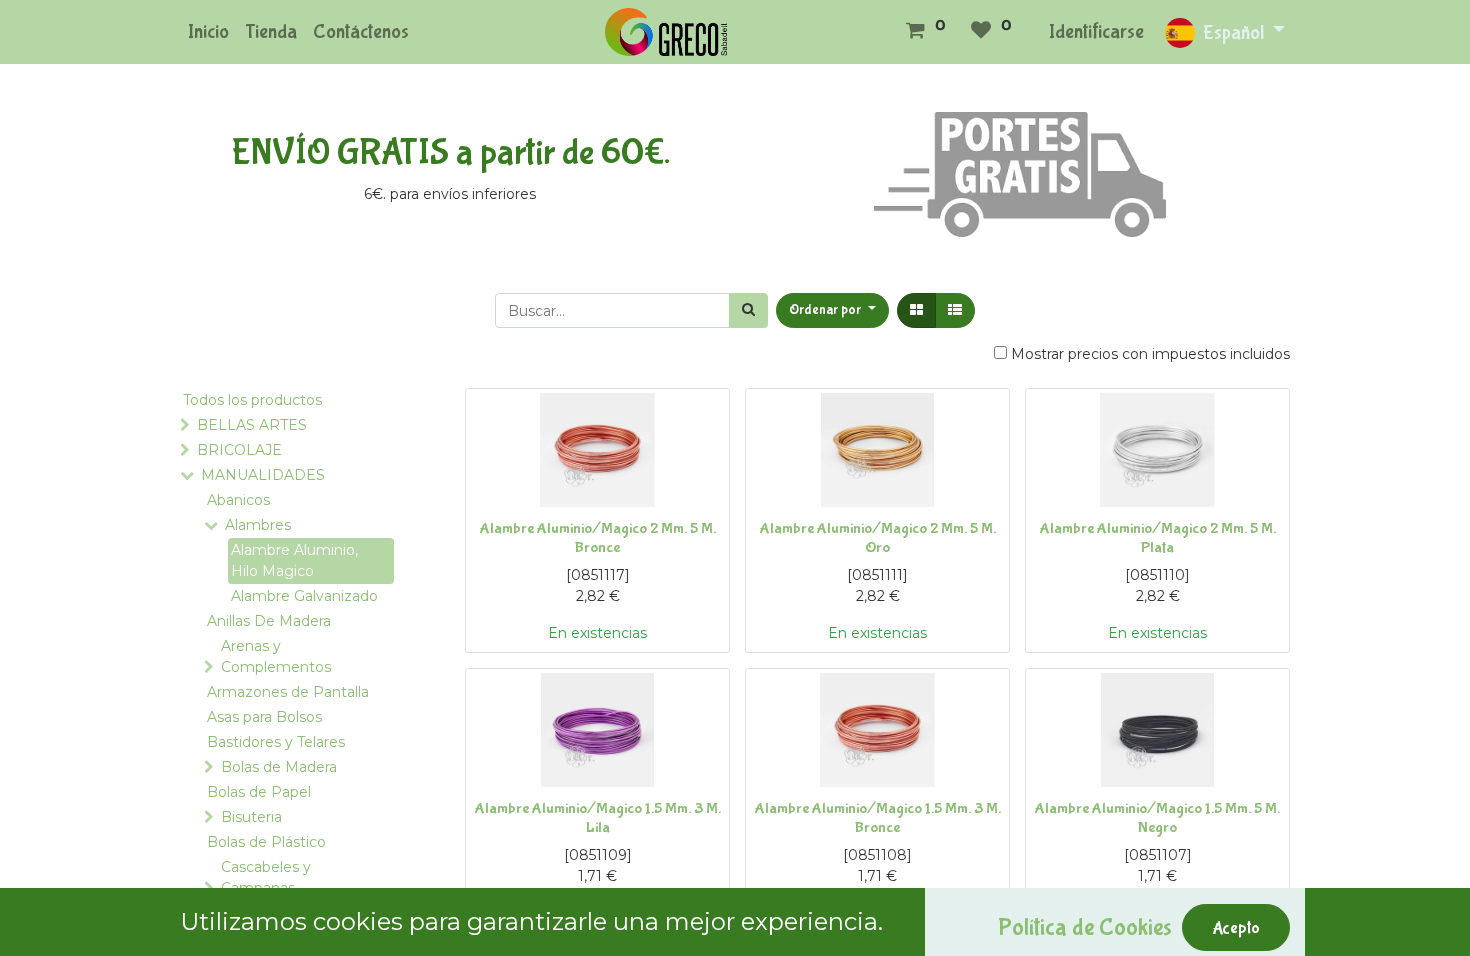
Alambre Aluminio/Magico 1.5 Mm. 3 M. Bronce (878, 818)
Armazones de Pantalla (288, 692)
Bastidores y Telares (276, 742)
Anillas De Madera (269, 621)
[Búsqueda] (748, 310)
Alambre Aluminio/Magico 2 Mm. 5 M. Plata (1158, 538)
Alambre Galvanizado (304, 596)
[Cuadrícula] (916, 310)
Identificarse (1096, 31)
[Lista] (955, 310)
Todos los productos (252, 400)
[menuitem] (208, 32)
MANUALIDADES (263, 475)
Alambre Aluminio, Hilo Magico (294, 560)
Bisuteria (251, 817)
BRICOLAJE (239, 450)
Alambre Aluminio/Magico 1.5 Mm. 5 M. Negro (1157, 818)
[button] (832, 310)
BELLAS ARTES (252, 425)
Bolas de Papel (259, 792)
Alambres (258, 525)
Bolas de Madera (279, 767)
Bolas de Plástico (266, 842)
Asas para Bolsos (264, 717)
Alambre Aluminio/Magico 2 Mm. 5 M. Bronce (598, 538)
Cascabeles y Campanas (266, 877)
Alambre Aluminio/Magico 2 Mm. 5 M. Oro (878, 538)
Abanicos (238, 500)
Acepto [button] (1236, 928)
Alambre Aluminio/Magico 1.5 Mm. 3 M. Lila (598, 818)
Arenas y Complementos (276, 656)
